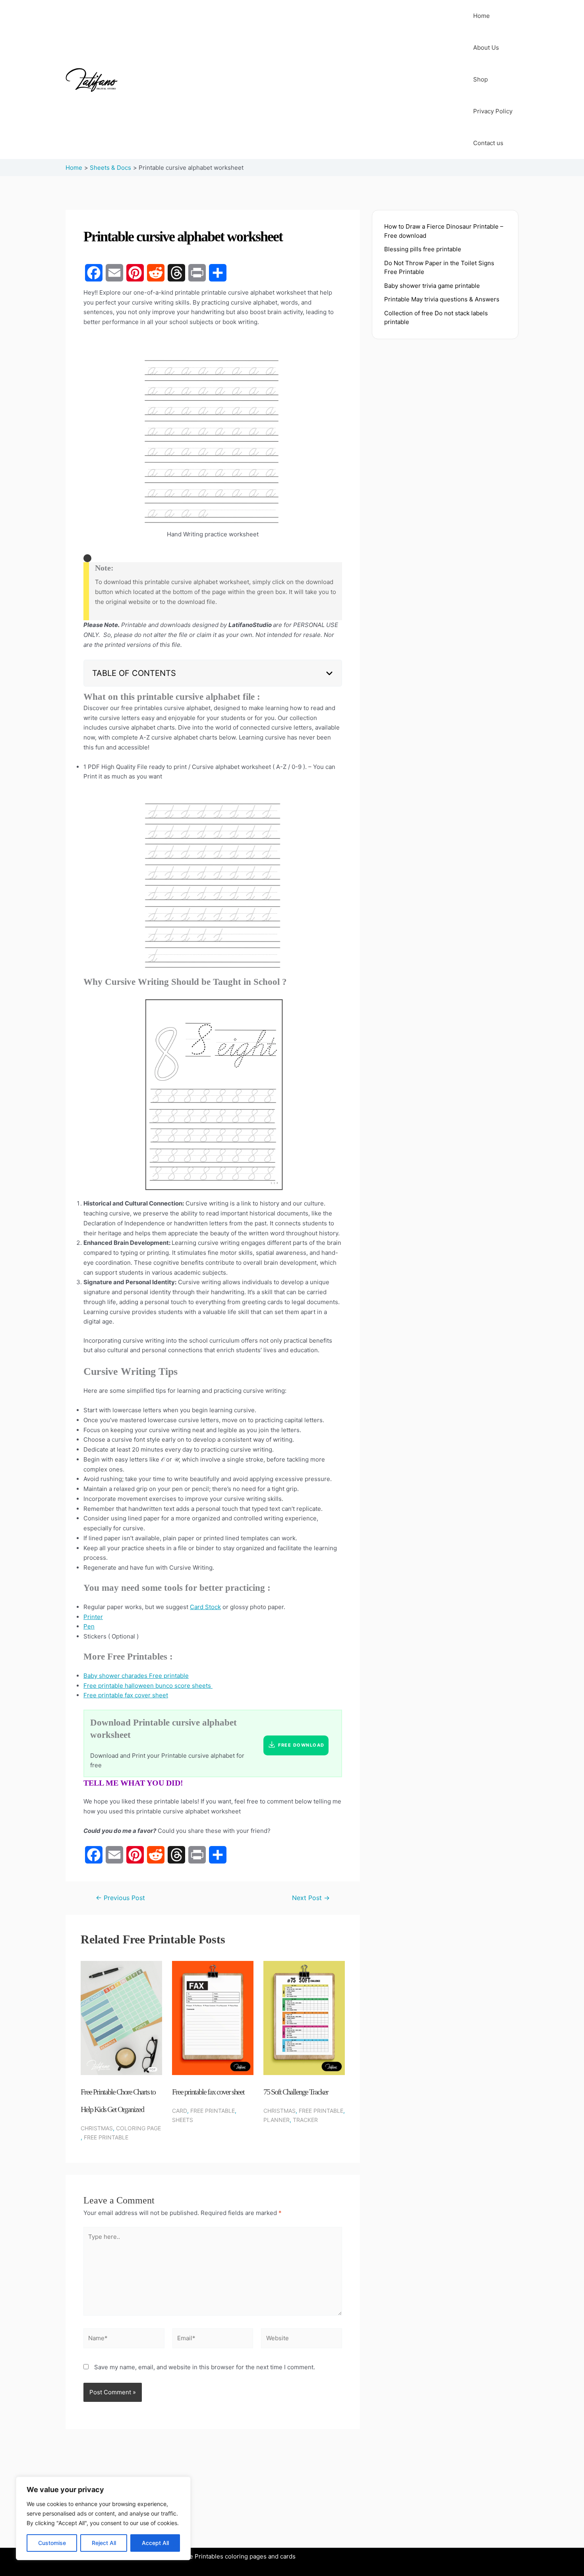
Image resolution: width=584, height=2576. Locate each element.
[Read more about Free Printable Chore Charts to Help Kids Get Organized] (121, 2018)
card (180, 2111)
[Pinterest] (135, 273)
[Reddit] (156, 273)
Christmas (97, 2128)
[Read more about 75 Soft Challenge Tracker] (304, 2018)
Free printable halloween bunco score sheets (148, 1686)
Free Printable (106, 2137)
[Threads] (176, 273)
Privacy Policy (493, 111)
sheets (183, 2120)
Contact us (488, 143)
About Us (486, 48)
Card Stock (205, 1607)
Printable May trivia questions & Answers (442, 299)
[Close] (87, 558)
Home (482, 16)
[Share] (218, 273)
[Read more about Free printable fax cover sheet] (213, 2018)
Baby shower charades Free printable (136, 1676)
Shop (481, 79)
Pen (89, 1626)
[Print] (197, 273)
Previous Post (120, 1898)
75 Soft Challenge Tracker (296, 2092)
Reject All (104, 2543)
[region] (103, 2518)
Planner (277, 2120)
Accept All (155, 2543)
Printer (93, 1617)
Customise (52, 2543)
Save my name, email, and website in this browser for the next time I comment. (205, 2367)
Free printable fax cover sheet (126, 1695)
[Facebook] (94, 273)
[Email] (114, 273)
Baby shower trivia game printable (432, 286)
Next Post (311, 1898)
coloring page (138, 2128)
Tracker (305, 2120)
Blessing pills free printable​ (423, 249)
